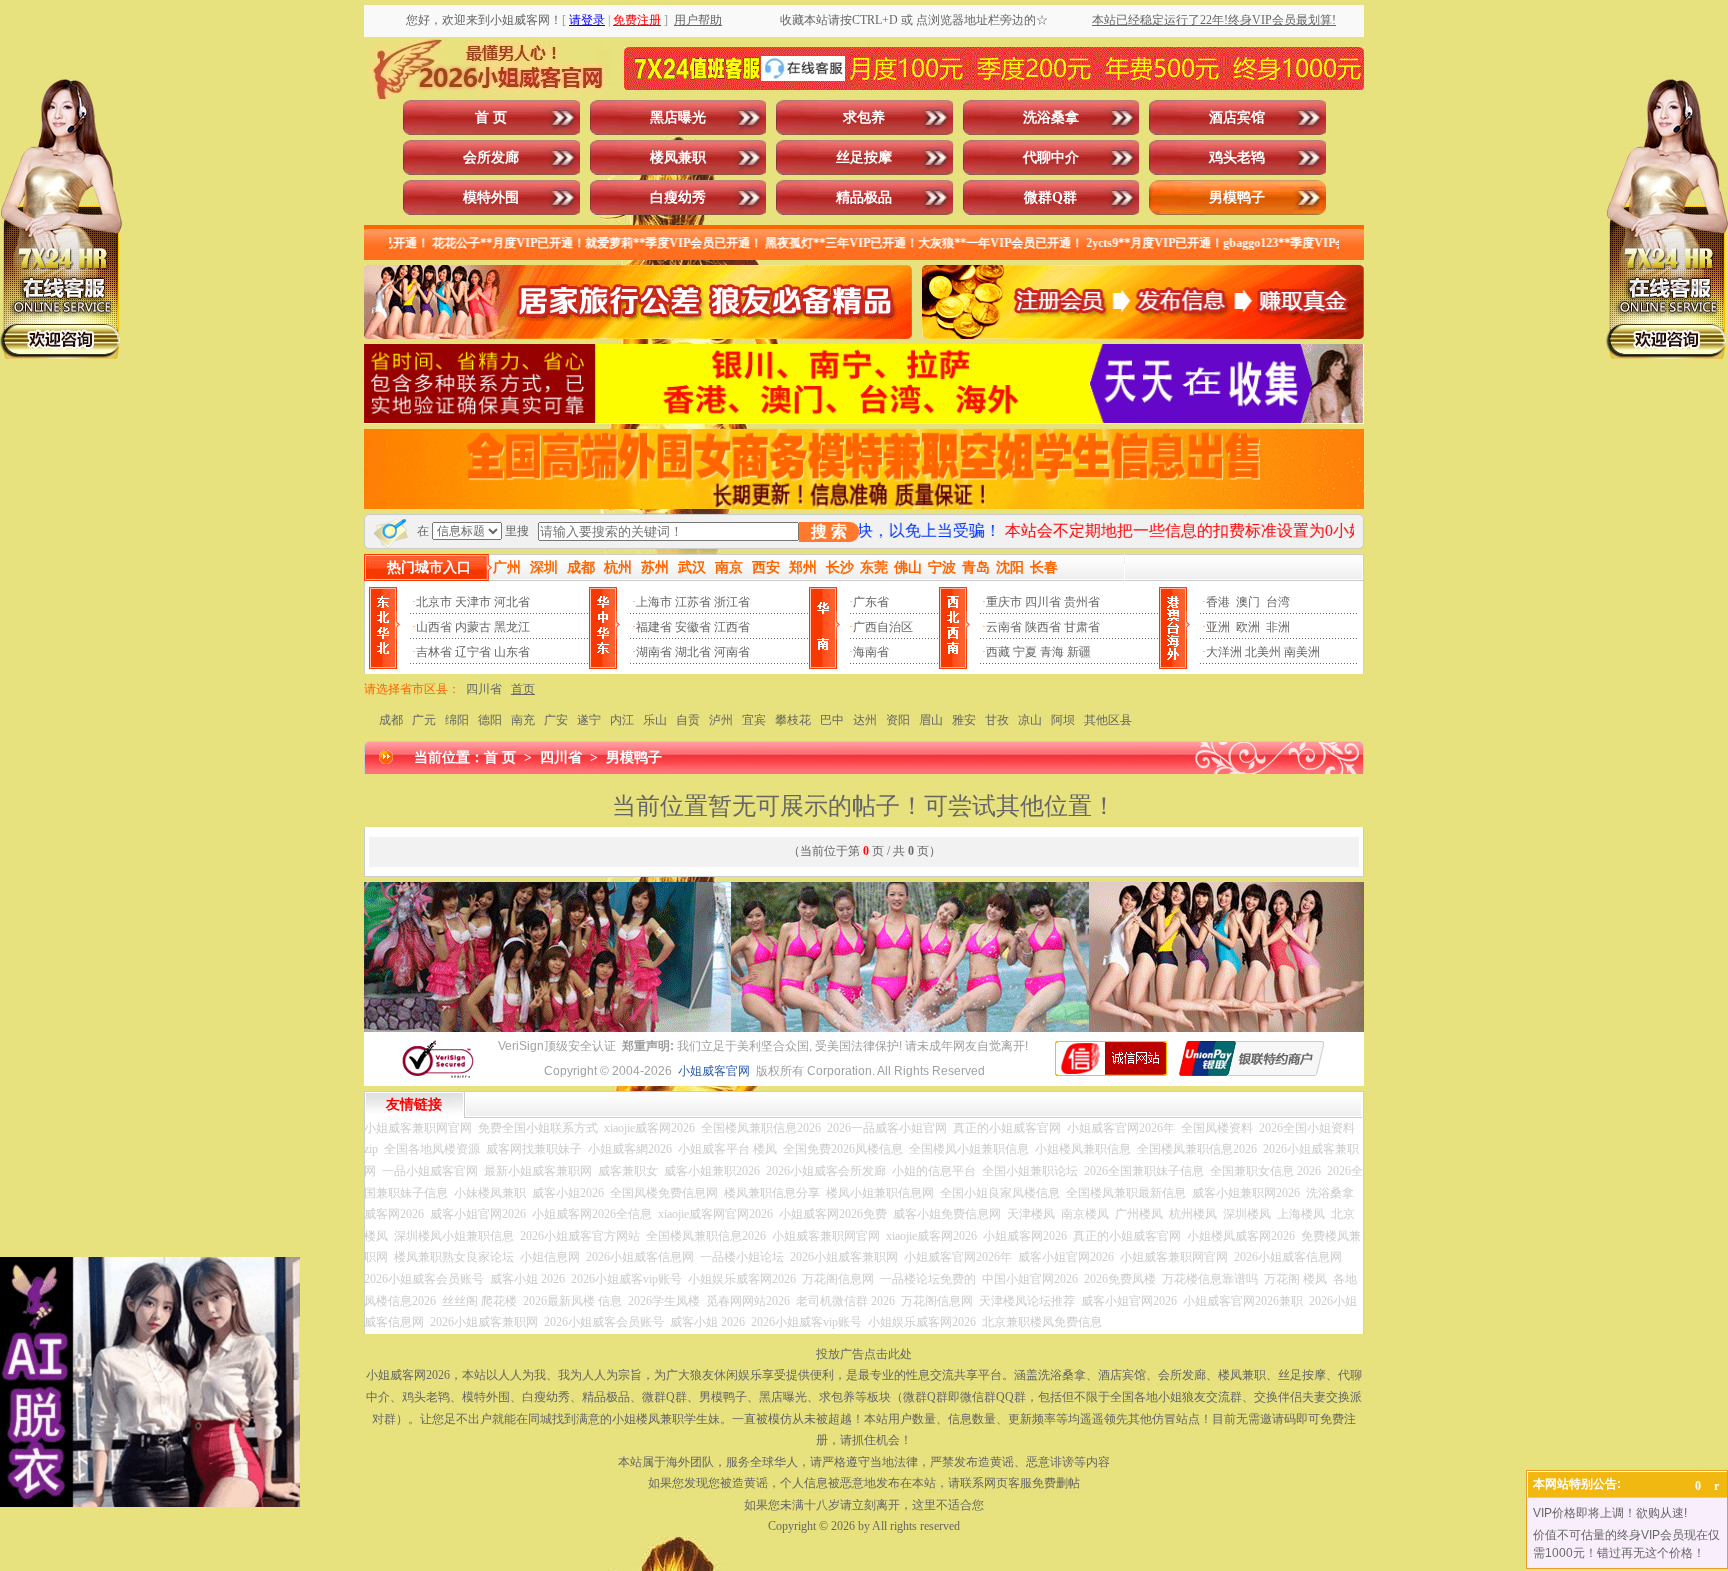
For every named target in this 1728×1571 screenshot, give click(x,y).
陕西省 (1043, 627)
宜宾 (754, 720)
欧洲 (1248, 627)
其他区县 (1108, 720)
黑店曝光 (678, 117)
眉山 (931, 720)
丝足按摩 (864, 157)
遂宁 (589, 720)
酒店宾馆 (1237, 117)
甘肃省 (1082, 627)
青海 (1052, 652)
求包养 (864, 117)
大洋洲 (1224, 652)
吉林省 (434, 652)
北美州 (1263, 652)
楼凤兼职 (678, 157)
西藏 (998, 652)
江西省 (732, 627)
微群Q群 (1050, 197)
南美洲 (1302, 652)
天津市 (473, 602)
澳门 (1248, 602)
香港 (1218, 602)
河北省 (512, 602)
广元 (424, 720)
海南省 (871, 652)
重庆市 (1004, 602)
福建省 (654, 627)
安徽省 (693, 627)
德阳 (490, 720)
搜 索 (829, 531)
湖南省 (654, 652)
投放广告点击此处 (864, 1354)
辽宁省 (473, 652)
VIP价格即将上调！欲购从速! (1610, 1513)
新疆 (1079, 652)
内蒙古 (473, 627)
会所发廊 (491, 157)
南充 (523, 720)
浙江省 (732, 602)
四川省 (1043, 602)
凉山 (1030, 720)
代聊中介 (1051, 157)
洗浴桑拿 (1051, 117)
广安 (556, 720)
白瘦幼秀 (678, 197)
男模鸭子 (1237, 197)
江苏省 (693, 602)
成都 (391, 720)
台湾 (1278, 602)
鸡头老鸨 (1237, 157)
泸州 (721, 720)
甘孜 (997, 720)
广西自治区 (883, 627)
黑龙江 (512, 627)
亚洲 (1218, 627)
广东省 (871, 602)
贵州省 (1082, 602)
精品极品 (864, 197)
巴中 (832, 720)
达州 (865, 720)
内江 (622, 720)
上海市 (654, 602)
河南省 (732, 652)
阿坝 (1063, 720)
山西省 (434, 627)
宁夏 (1025, 652)
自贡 (688, 720)
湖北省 (693, 652)
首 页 (491, 117)
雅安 (964, 720)
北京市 (434, 602)
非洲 (1278, 627)
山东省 (512, 652)
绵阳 (457, 720)
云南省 (1004, 627)
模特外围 (491, 197)
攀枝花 (793, 720)
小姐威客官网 (714, 1071)
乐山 (655, 720)
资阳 (898, 720)
